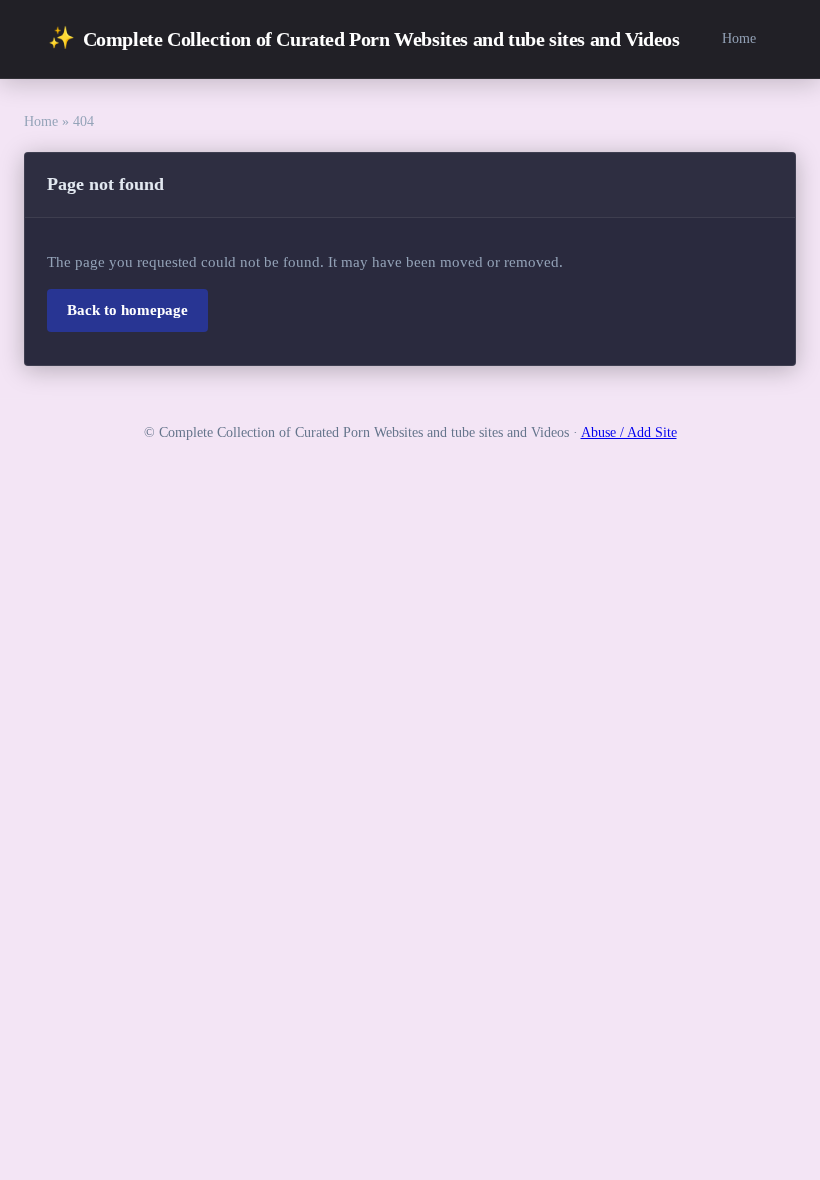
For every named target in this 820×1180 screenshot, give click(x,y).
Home (739, 38)
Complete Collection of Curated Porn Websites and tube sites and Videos (364, 38)
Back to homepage (127, 310)
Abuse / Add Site (629, 432)
